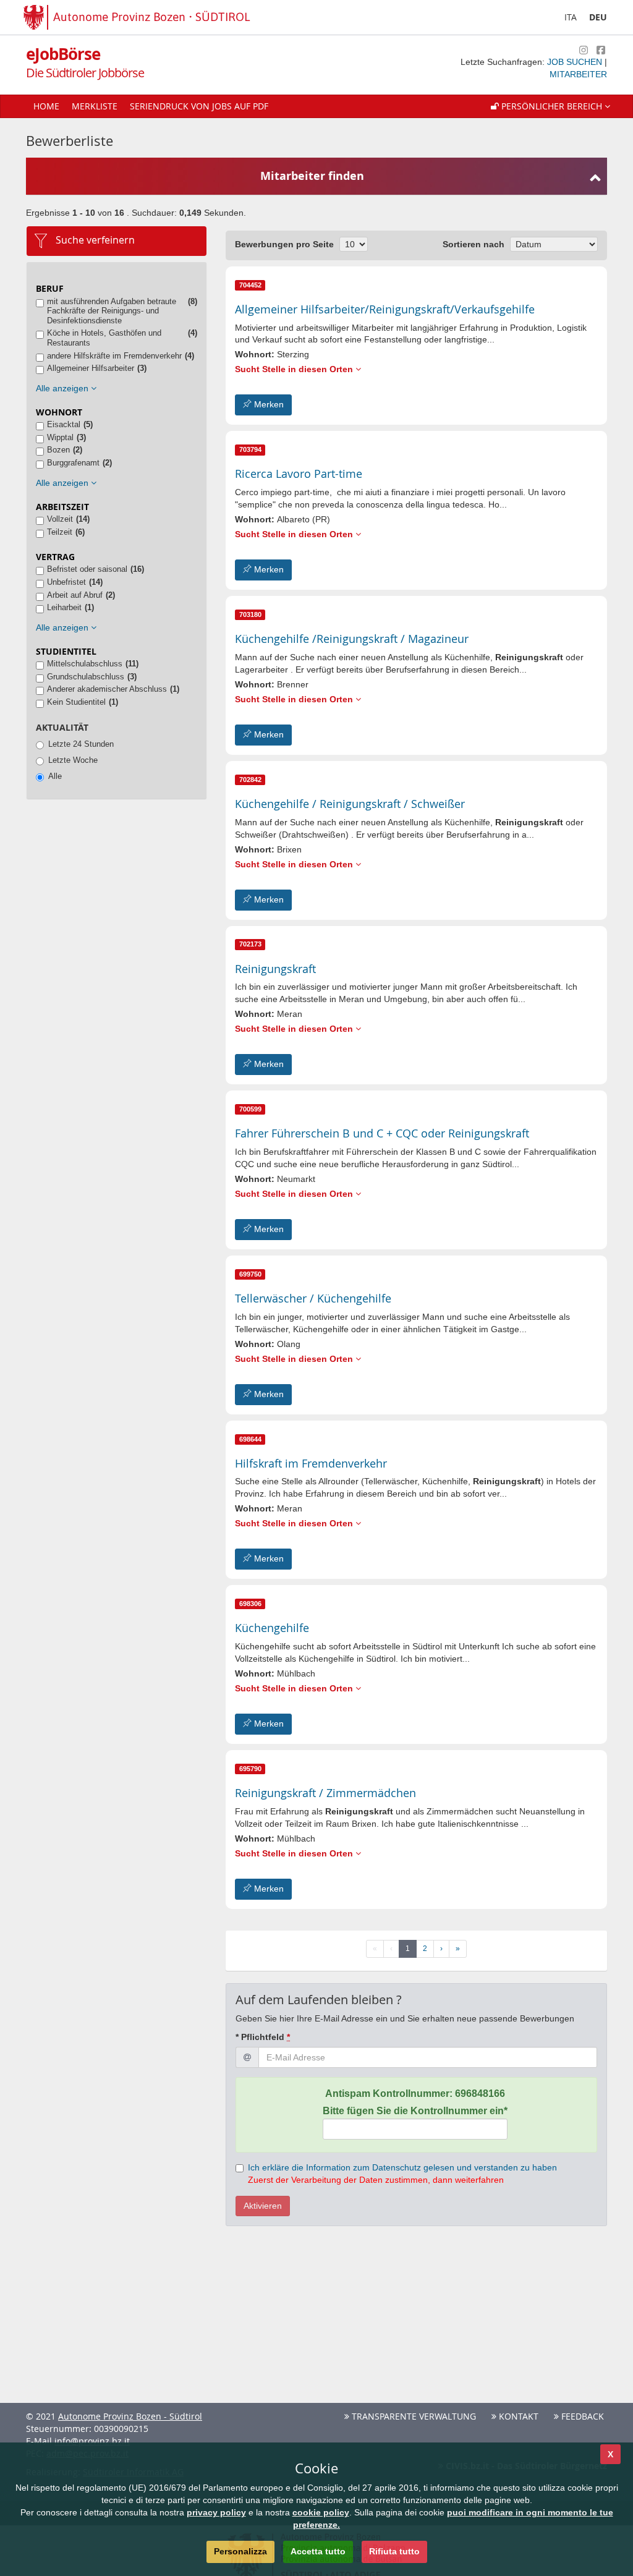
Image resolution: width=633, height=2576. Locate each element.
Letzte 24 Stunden (81, 744)
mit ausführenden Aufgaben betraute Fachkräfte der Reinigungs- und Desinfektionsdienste (112, 311)
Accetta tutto (318, 2551)
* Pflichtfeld (263, 2037)
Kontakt (517, 2416)
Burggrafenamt (73, 463)
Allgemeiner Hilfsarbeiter (91, 368)
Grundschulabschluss (86, 677)
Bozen (58, 450)
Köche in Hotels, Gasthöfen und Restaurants (104, 338)
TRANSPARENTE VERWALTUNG (413, 2416)
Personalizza (240, 2551)
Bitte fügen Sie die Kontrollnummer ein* (415, 2111)
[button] (550, 106)
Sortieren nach (474, 244)
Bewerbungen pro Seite (284, 244)
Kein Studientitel (76, 702)
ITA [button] (571, 17)
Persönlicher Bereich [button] (552, 106)
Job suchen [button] (576, 62)
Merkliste (95, 106)
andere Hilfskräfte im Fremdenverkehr (114, 356)
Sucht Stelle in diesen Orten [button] (295, 369)
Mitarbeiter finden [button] (312, 176)
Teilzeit (60, 532)
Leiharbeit (64, 607)
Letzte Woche (73, 760)
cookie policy (321, 2512)
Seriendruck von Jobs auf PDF (199, 106)
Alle (55, 776)
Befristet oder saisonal (87, 569)
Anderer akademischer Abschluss (107, 689)
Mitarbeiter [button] (578, 74)
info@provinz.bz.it (92, 2441)
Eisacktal (64, 424)
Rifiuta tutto (394, 2551)
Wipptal (60, 437)
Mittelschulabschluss (85, 664)
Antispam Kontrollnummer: (415, 2094)
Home (46, 106)
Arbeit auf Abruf (75, 595)
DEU (598, 17)
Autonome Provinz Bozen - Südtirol (130, 2416)
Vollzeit (60, 519)
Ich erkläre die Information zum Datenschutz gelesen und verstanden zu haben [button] (402, 2167)
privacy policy (216, 2512)
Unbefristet (66, 582)
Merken (268, 404)
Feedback (581, 2416)
